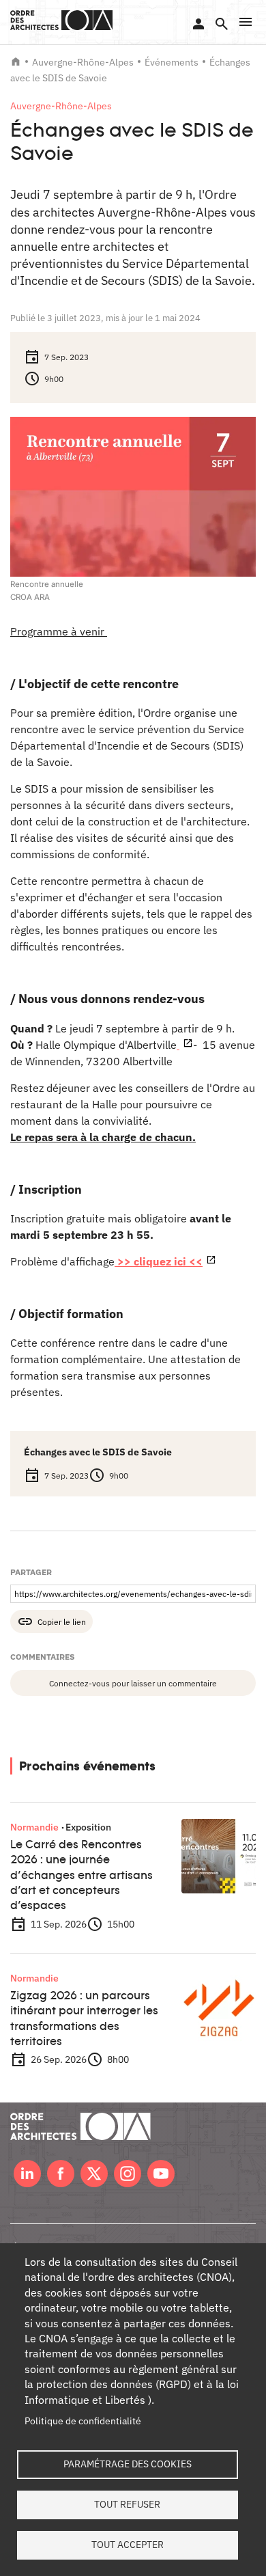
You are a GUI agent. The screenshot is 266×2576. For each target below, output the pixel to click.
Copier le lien (62, 1621)
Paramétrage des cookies (128, 2464)
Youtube (161, 2174)
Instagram (128, 2174)
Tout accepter (128, 2545)
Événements (172, 62)
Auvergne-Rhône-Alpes (83, 62)
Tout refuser (127, 2504)
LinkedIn (27, 2174)
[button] (246, 22)
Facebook (61, 2174)
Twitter (94, 2174)
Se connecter (198, 24)
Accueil (16, 61)
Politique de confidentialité (83, 2421)
